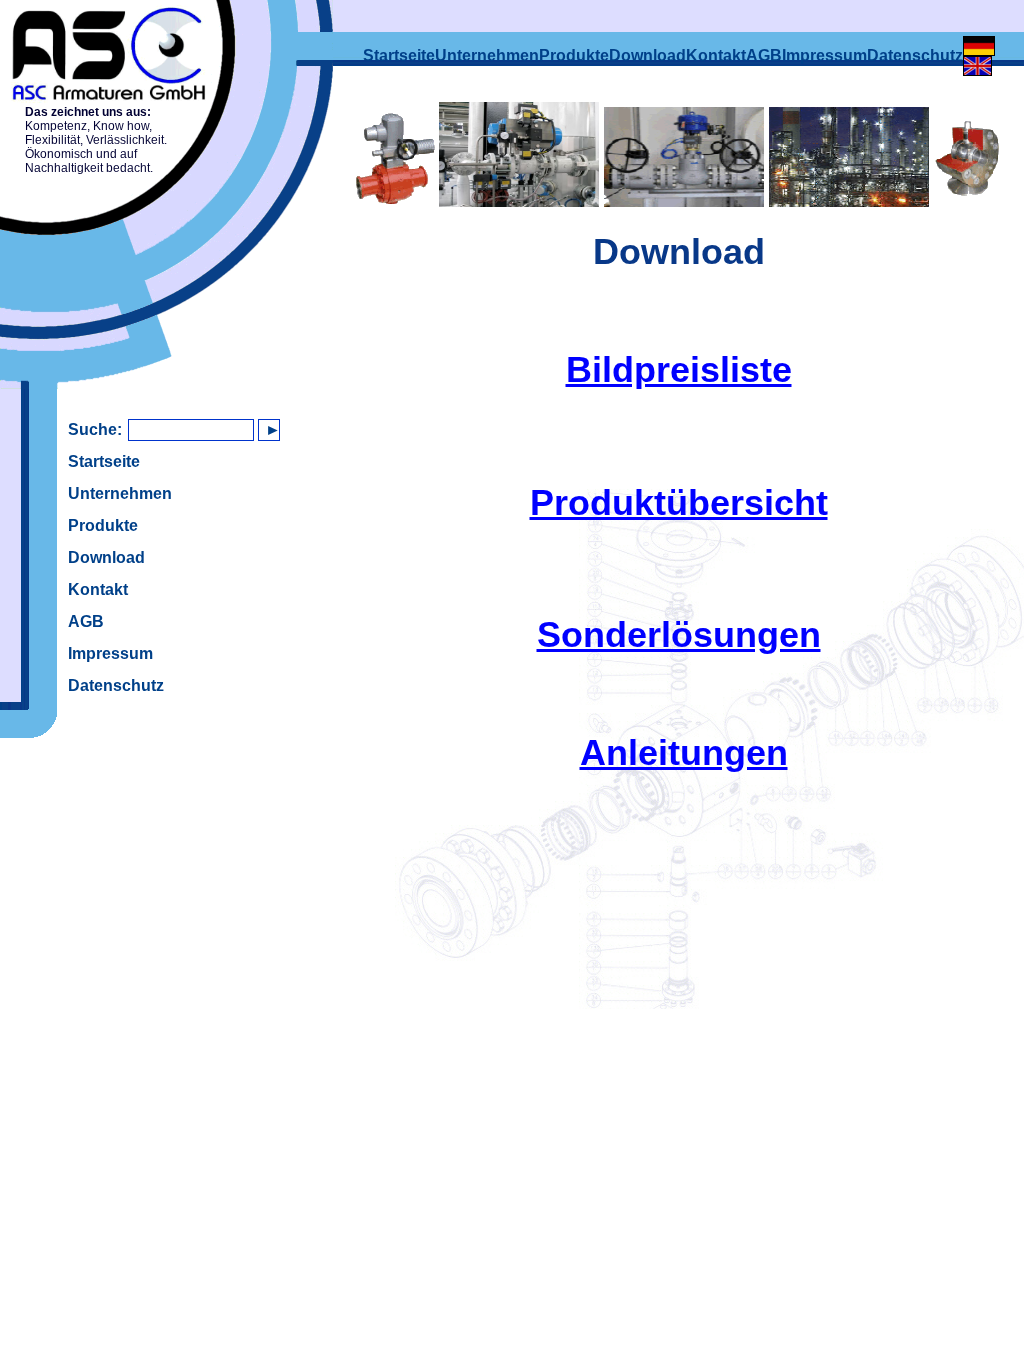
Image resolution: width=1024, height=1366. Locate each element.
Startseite (104, 461)
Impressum (110, 653)
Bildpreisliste (679, 369)
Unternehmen (120, 493)
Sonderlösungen (679, 634)
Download (106, 557)
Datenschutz (116, 685)
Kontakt (98, 589)
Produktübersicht (679, 502)
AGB (86, 621)
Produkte (103, 525)
